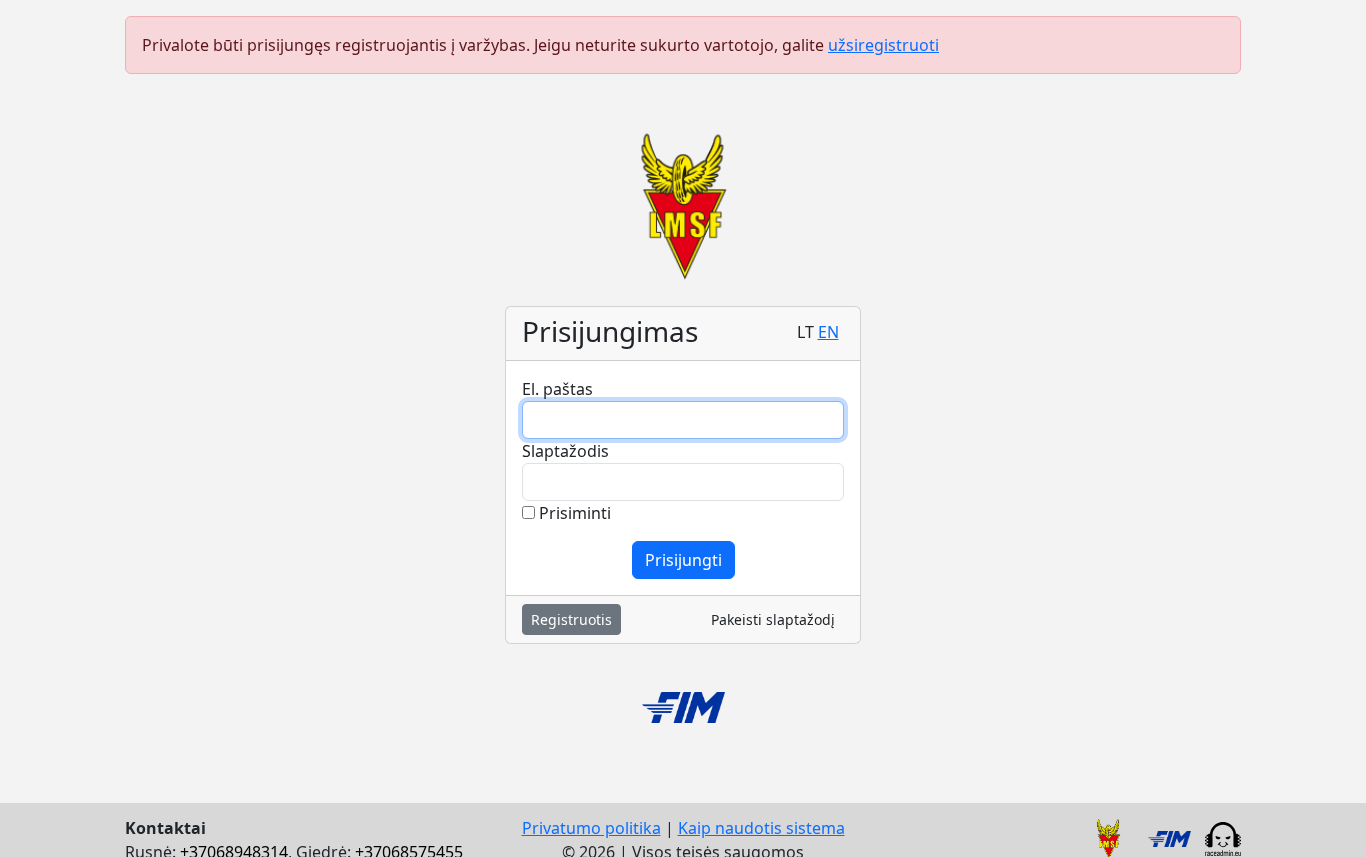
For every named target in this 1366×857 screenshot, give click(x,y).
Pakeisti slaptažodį (773, 619)
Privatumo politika (591, 828)
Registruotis (571, 619)
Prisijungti (683, 560)
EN (828, 332)
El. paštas (557, 389)
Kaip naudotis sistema (761, 828)
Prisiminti (573, 513)
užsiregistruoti (883, 45)
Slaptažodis (565, 451)
